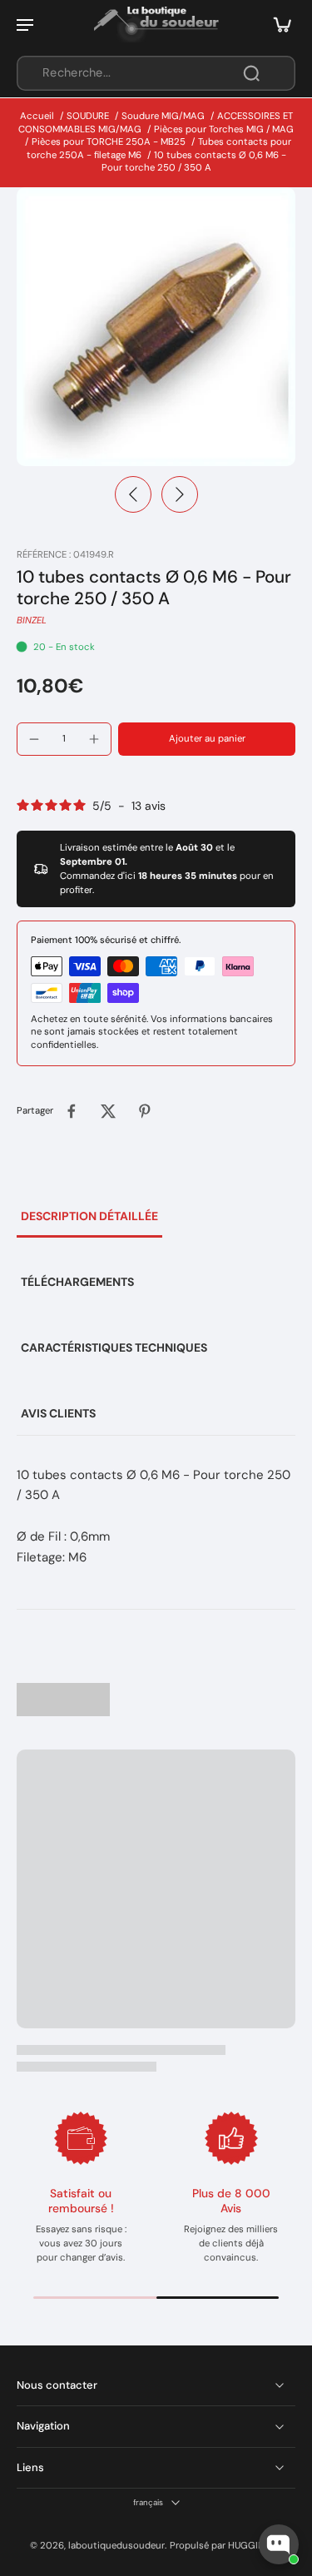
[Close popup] (290, 2334)
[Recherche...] (251, 73)
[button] (207, 739)
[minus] (34, 739)
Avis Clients (58, 1413)
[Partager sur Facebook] (72, 1111)
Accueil (37, 116)
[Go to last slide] (133, 494)
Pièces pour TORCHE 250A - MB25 (109, 142)
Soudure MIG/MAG (163, 116)
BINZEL (32, 620)
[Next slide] (180, 494)
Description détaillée (89, 1216)
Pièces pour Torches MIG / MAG (224, 129)
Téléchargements (77, 1282)
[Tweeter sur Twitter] (108, 1111)
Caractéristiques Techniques (114, 1348)
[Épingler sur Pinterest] (145, 1111)
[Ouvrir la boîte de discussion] (279, 2544)
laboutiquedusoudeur (116, 2546)
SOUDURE (88, 116)
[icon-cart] (277, 24)
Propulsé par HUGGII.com (226, 2546)
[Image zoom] (156, 327)
